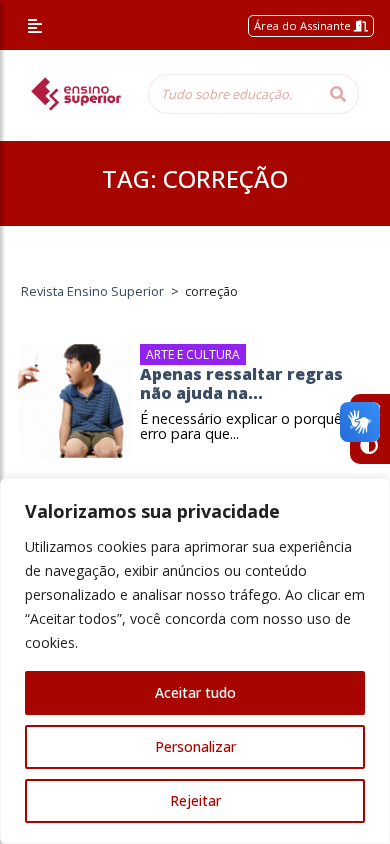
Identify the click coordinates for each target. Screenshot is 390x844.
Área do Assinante (304, 25)
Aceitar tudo (195, 692)
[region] (195, 661)
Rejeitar (195, 800)
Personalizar (195, 746)
